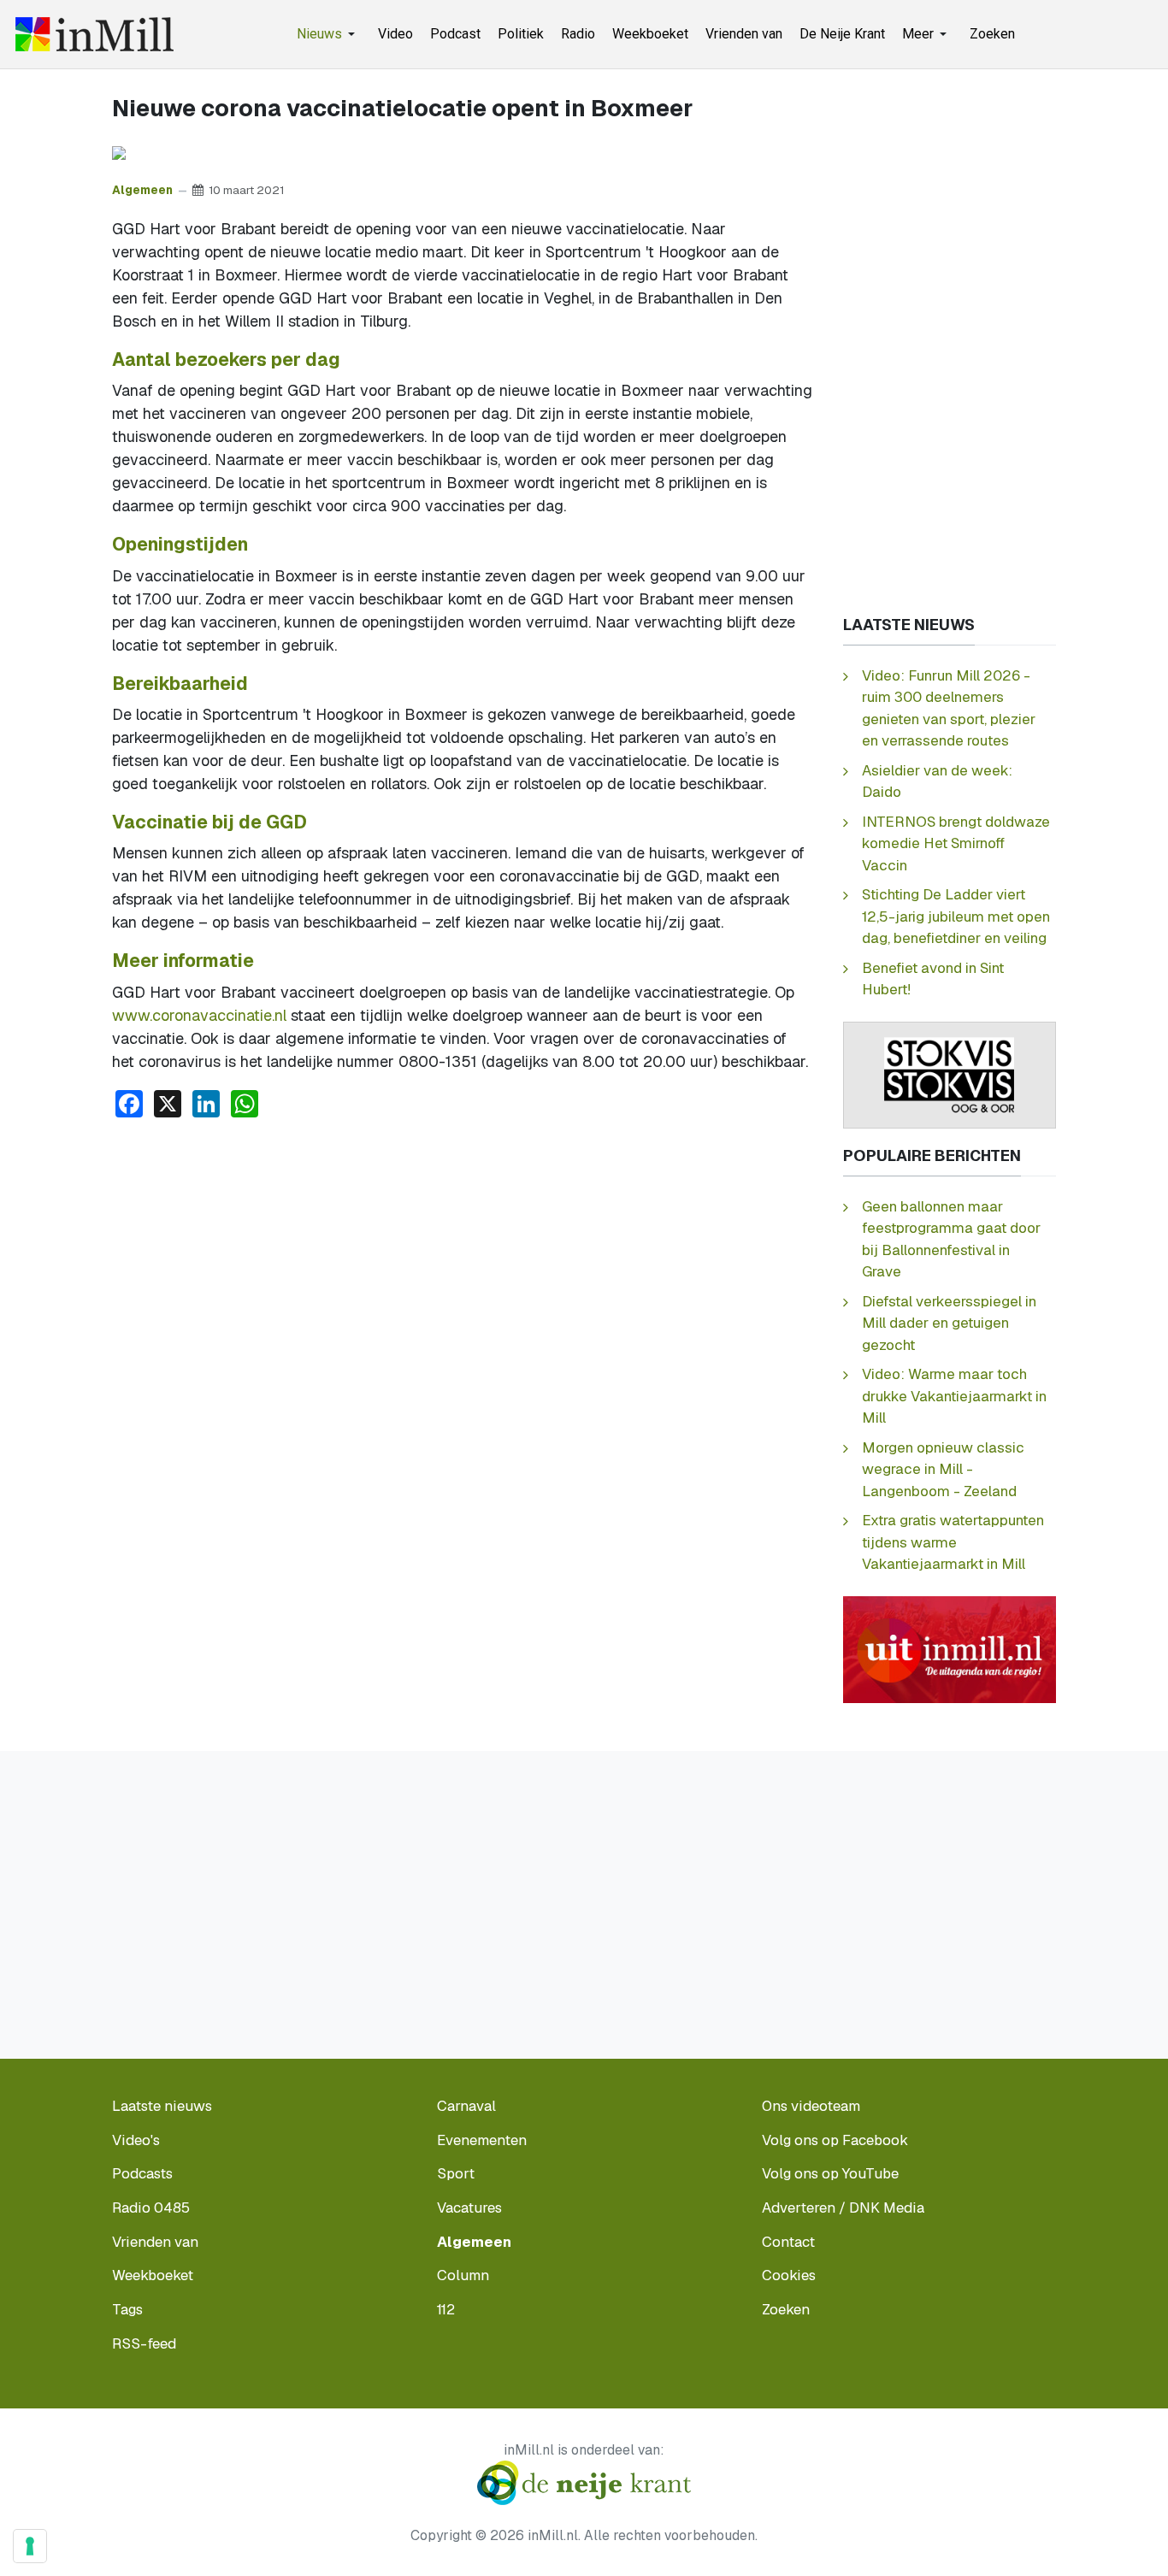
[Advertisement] (462, 1260)
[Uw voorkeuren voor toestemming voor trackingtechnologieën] (30, 2546)
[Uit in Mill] (950, 1648)
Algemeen (142, 190)
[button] (329, 34)
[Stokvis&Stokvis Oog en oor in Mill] (950, 1073)
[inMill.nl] (94, 34)
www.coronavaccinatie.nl (199, 1015)
